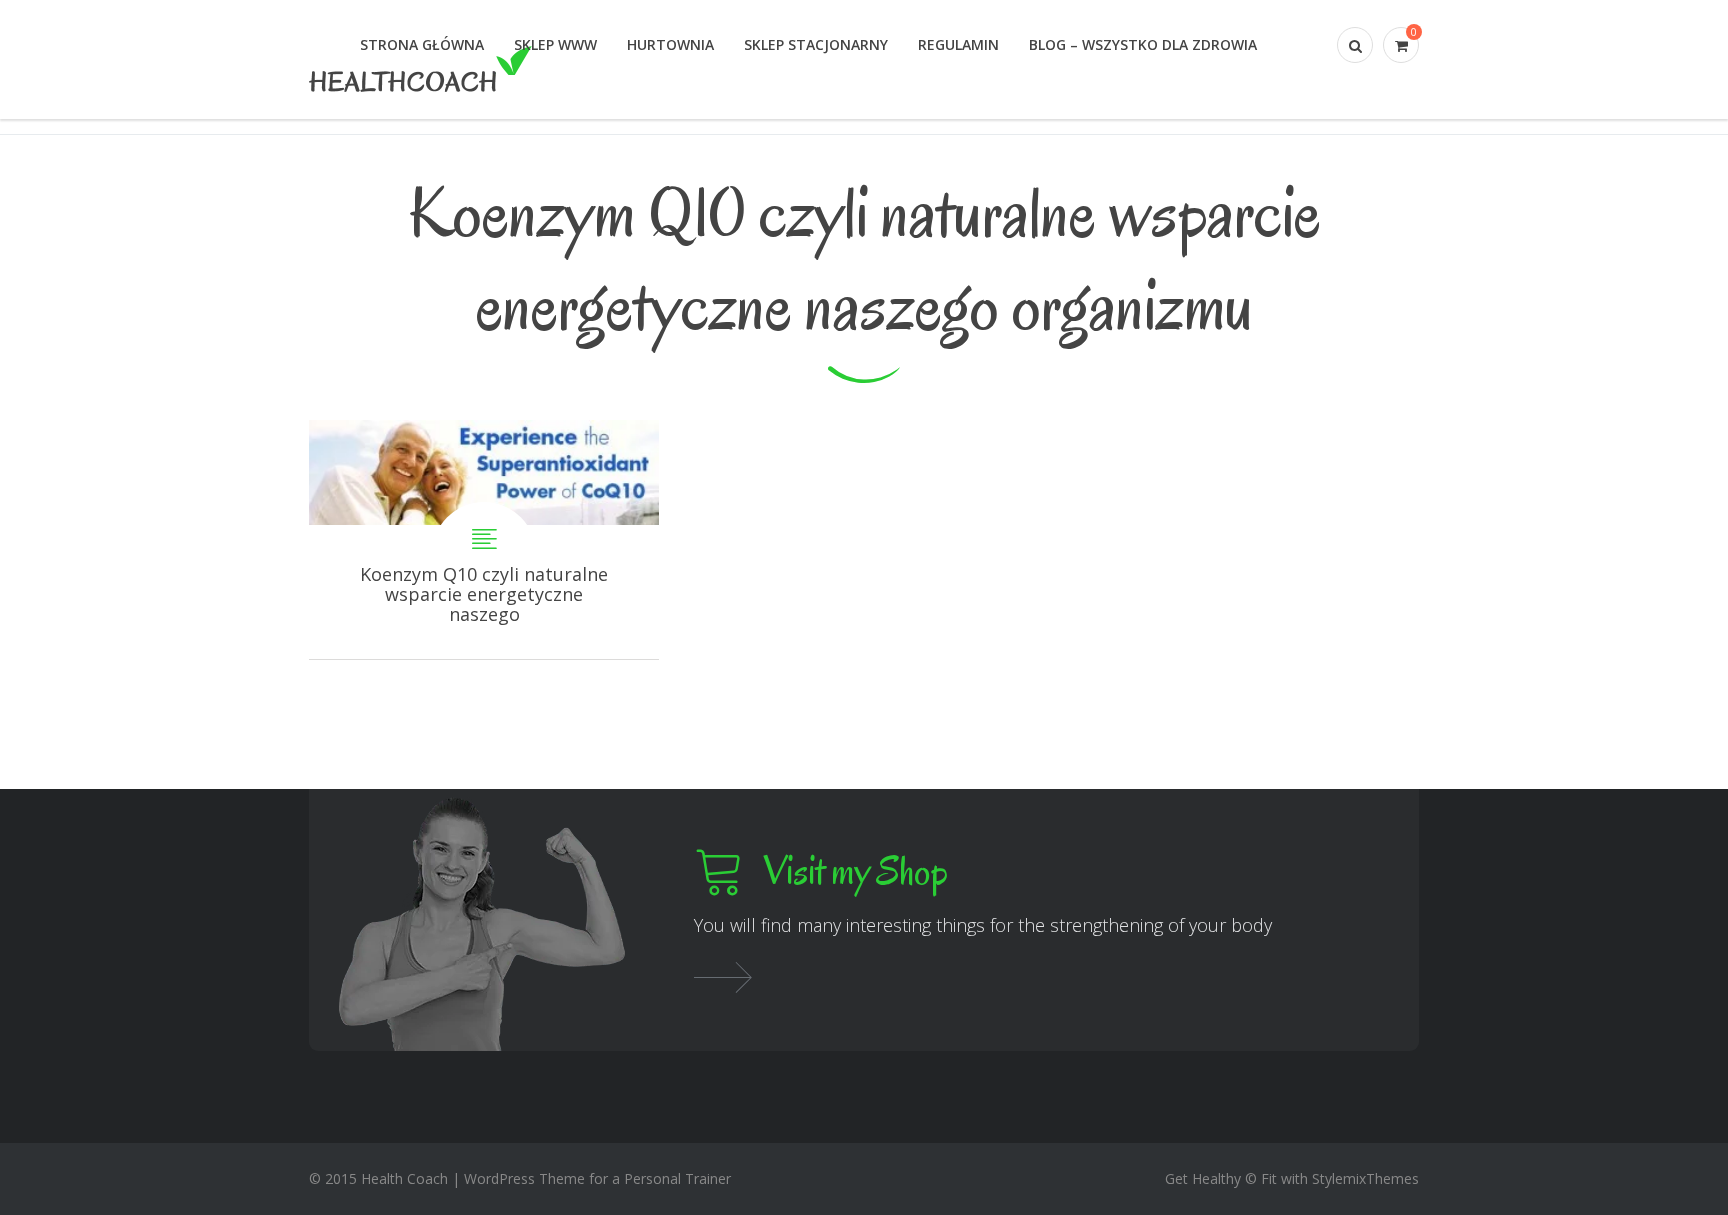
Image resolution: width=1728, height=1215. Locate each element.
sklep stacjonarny (816, 44)
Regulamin (958, 44)
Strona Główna (422, 44)
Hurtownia (670, 44)
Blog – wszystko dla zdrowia (1143, 44)
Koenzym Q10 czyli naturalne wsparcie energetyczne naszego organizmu (484, 539)
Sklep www (555, 44)
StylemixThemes (1365, 1178)
